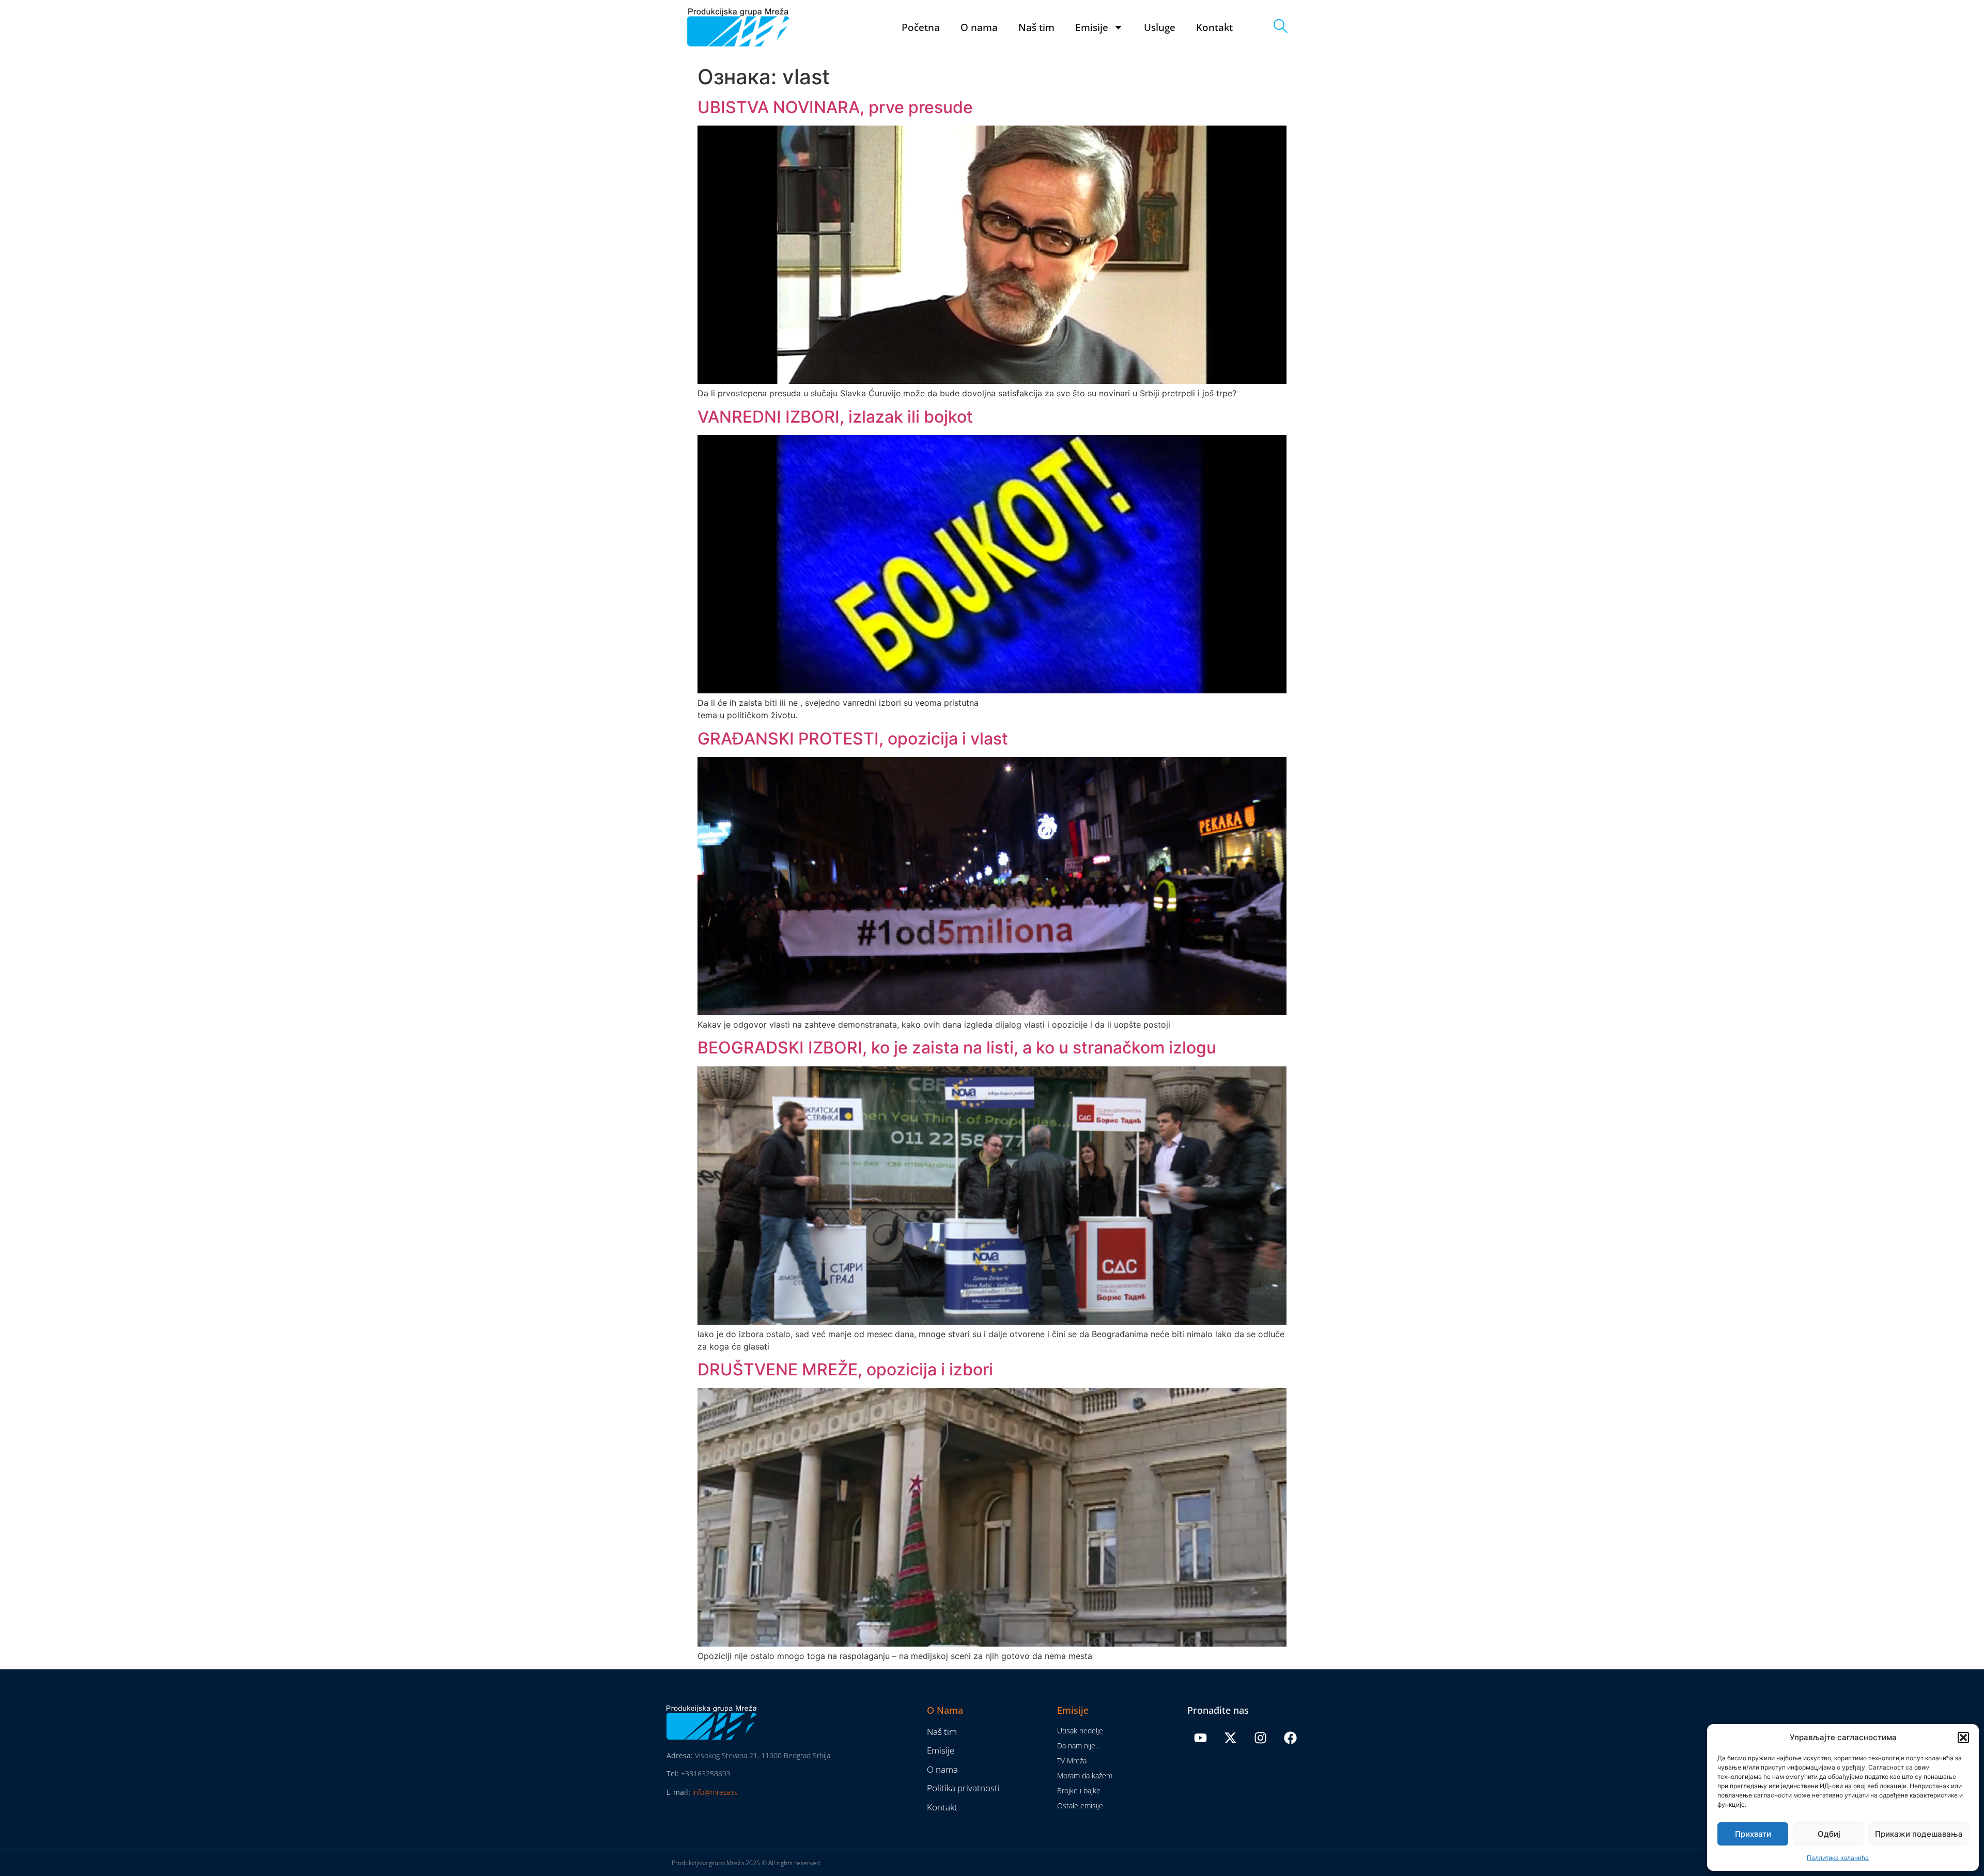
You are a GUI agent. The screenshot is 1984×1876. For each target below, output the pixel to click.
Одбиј (1829, 1834)
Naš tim (1036, 27)
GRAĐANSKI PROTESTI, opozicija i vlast (853, 739)
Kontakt (1214, 27)
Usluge (1160, 27)
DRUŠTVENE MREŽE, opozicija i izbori (845, 1369)
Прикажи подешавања (1919, 1834)
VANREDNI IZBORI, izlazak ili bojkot (835, 417)
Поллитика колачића (1838, 1858)
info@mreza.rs (715, 1792)
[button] (1963, 1738)
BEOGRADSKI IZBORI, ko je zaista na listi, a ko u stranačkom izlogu (957, 1048)
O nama (979, 27)
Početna (921, 27)
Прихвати (1753, 1834)
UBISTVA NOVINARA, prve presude (835, 107)
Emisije (1092, 27)
